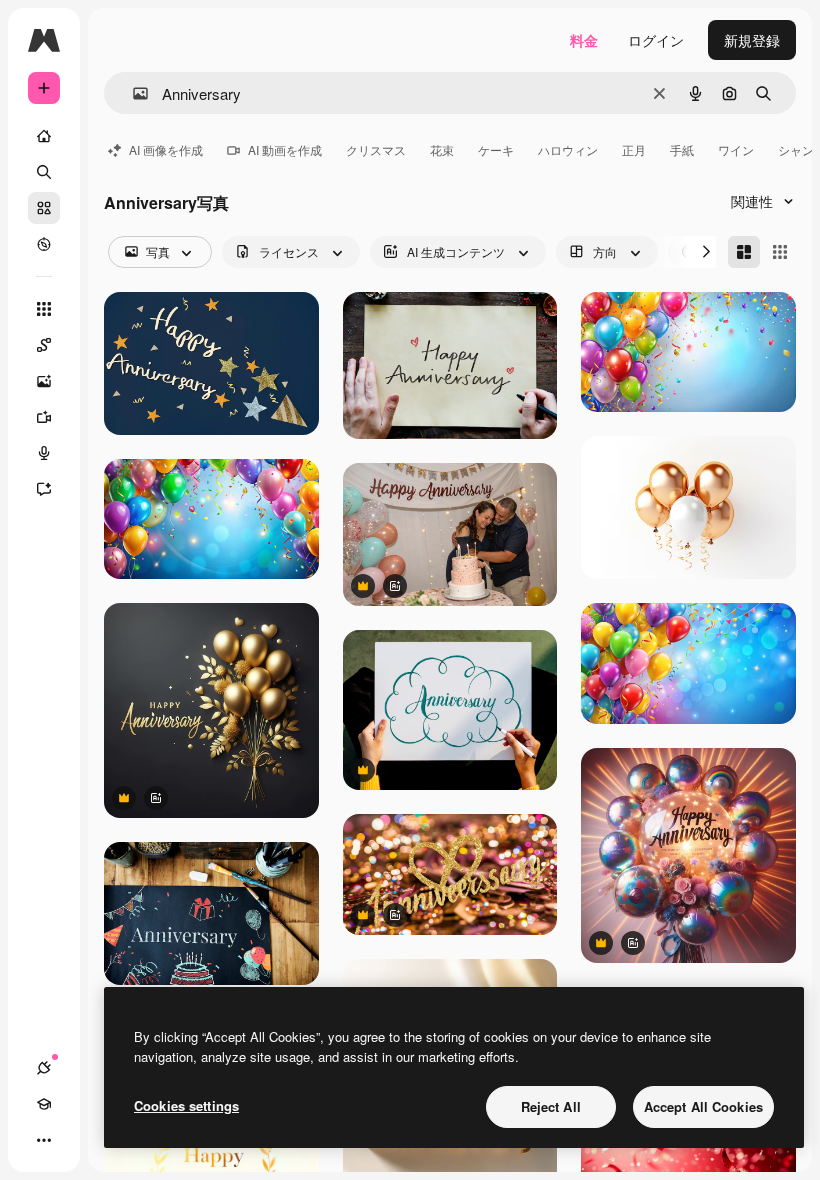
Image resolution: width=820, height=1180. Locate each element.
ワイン (736, 149)
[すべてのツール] (44, 309)
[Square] (780, 252)
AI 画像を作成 (166, 149)
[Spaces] (44, 345)
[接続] (44, 1068)
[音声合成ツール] (44, 453)
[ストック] (44, 208)
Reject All (551, 1106)
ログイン (656, 40)
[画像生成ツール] (44, 381)
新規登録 (752, 40)
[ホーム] (44, 136)
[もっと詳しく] (44, 244)
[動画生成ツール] (44, 417)
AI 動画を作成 (285, 149)
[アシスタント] (44, 489)
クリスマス (376, 149)
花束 (442, 149)
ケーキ (496, 149)
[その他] (44, 1140)
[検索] (44, 172)
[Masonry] (744, 252)
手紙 (682, 149)
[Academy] (44, 1104)
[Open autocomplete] (132, 93)
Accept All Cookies (703, 1106)
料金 (584, 40)
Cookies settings (186, 1105)
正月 (634, 149)
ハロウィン (568, 149)
